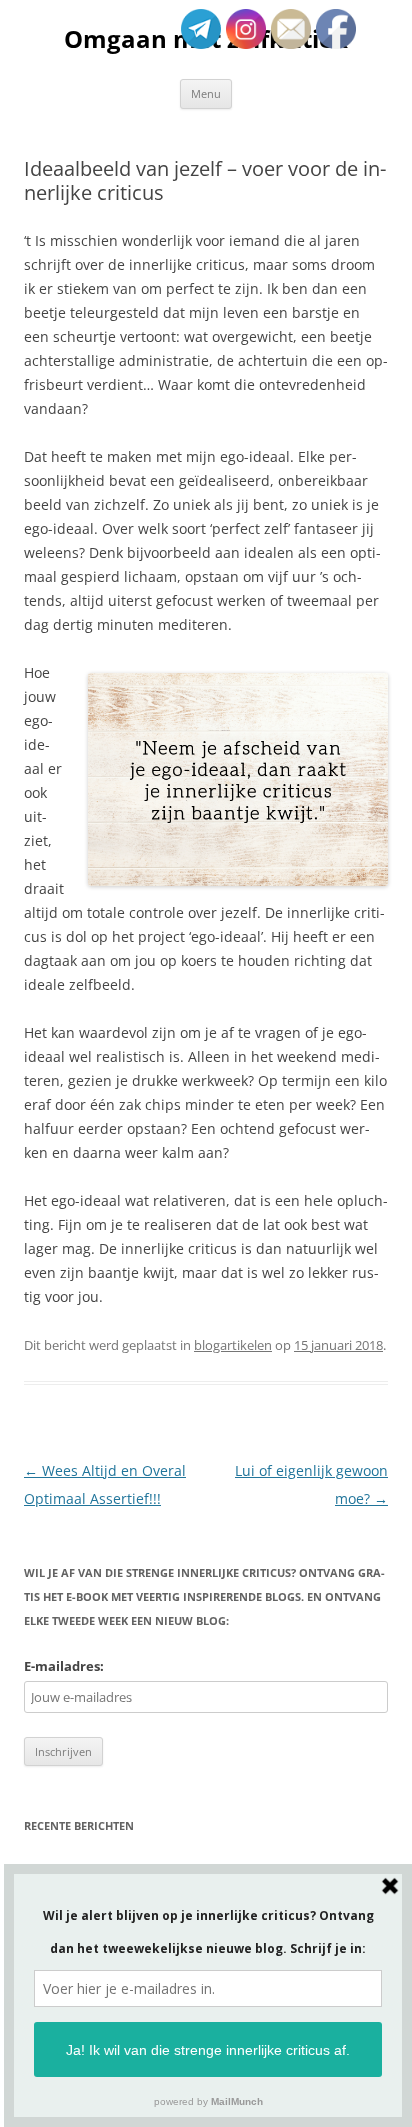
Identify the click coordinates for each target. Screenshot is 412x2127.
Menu (206, 93)
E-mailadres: (64, 1666)
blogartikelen (233, 1345)
